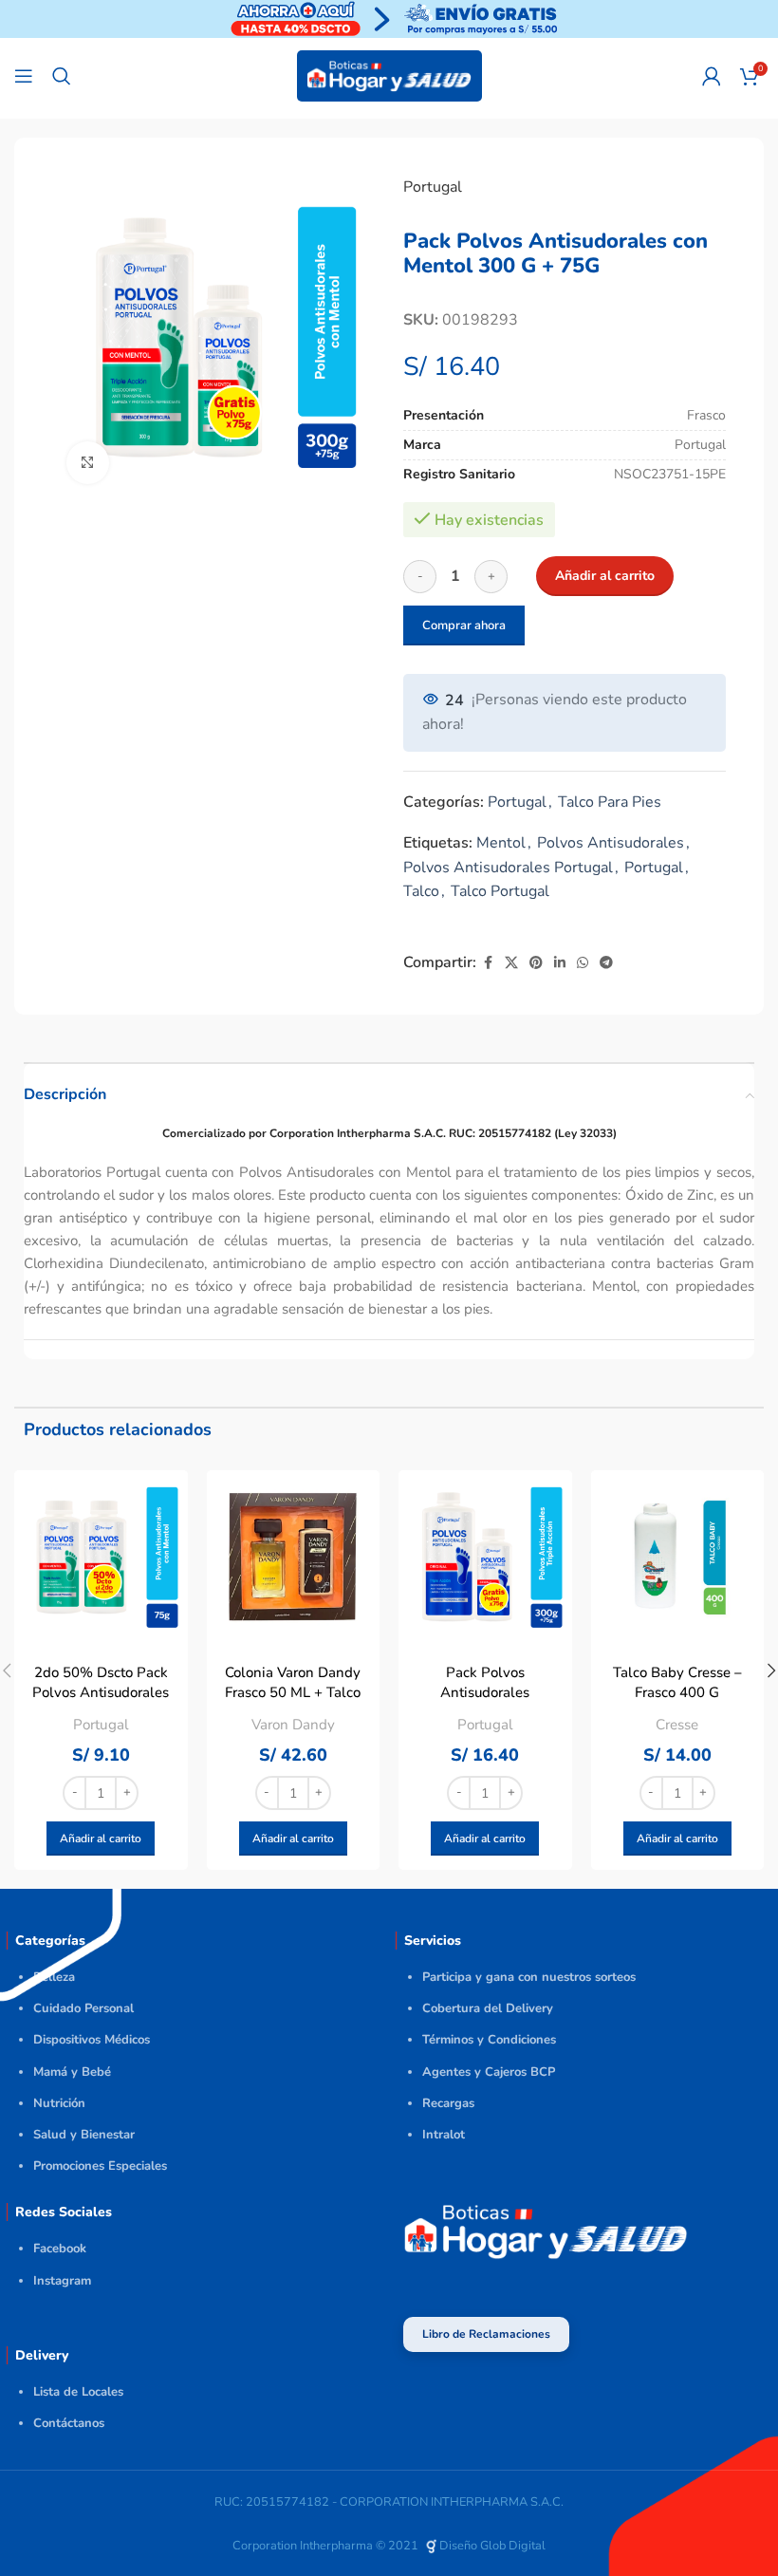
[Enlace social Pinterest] (536, 963)
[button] (101, 1839)
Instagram (62, 2281)
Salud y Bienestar (84, 2135)
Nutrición (59, 2103)
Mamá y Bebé (72, 2072)
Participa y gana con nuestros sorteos (529, 1977)
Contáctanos (69, 2423)
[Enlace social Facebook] (488, 963)
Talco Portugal (500, 891)
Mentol (501, 843)
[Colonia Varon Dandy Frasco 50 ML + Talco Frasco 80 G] (294, 1557)
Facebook (60, 2249)
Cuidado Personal (83, 2008)
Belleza (54, 1977)
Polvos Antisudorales (611, 843)
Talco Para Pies (610, 802)
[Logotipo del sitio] (389, 75)
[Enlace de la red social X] (511, 963)
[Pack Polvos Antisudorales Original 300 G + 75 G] (485, 1557)
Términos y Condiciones (489, 2040)
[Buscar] (62, 76)
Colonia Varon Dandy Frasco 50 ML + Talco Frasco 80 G (293, 1692)
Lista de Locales (78, 2392)
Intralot (444, 2135)
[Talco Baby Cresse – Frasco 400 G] (678, 1557)
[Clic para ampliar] (88, 463)
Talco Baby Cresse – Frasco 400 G (677, 1682)
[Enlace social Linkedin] (560, 963)
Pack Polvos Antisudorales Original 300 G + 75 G (485, 1692)
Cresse (677, 1725)
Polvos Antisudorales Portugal (508, 868)
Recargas (448, 2103)
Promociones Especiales (100, 2166)
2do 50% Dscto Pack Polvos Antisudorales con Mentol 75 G (101, 1692)
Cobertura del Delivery (488, 2008)
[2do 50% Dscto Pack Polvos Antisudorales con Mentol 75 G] (101, 1557)
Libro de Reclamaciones (486, 2334)
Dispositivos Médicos (92, 2040)
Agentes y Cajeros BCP (489, 2072)
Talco (421, 891)
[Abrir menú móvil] (24, 76)
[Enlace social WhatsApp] (583, 963)
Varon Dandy (293, 1725)
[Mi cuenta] (712, 76)
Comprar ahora (464, 625)
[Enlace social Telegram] (606, 963)
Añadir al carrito (605, 576)
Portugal (433, 187)
